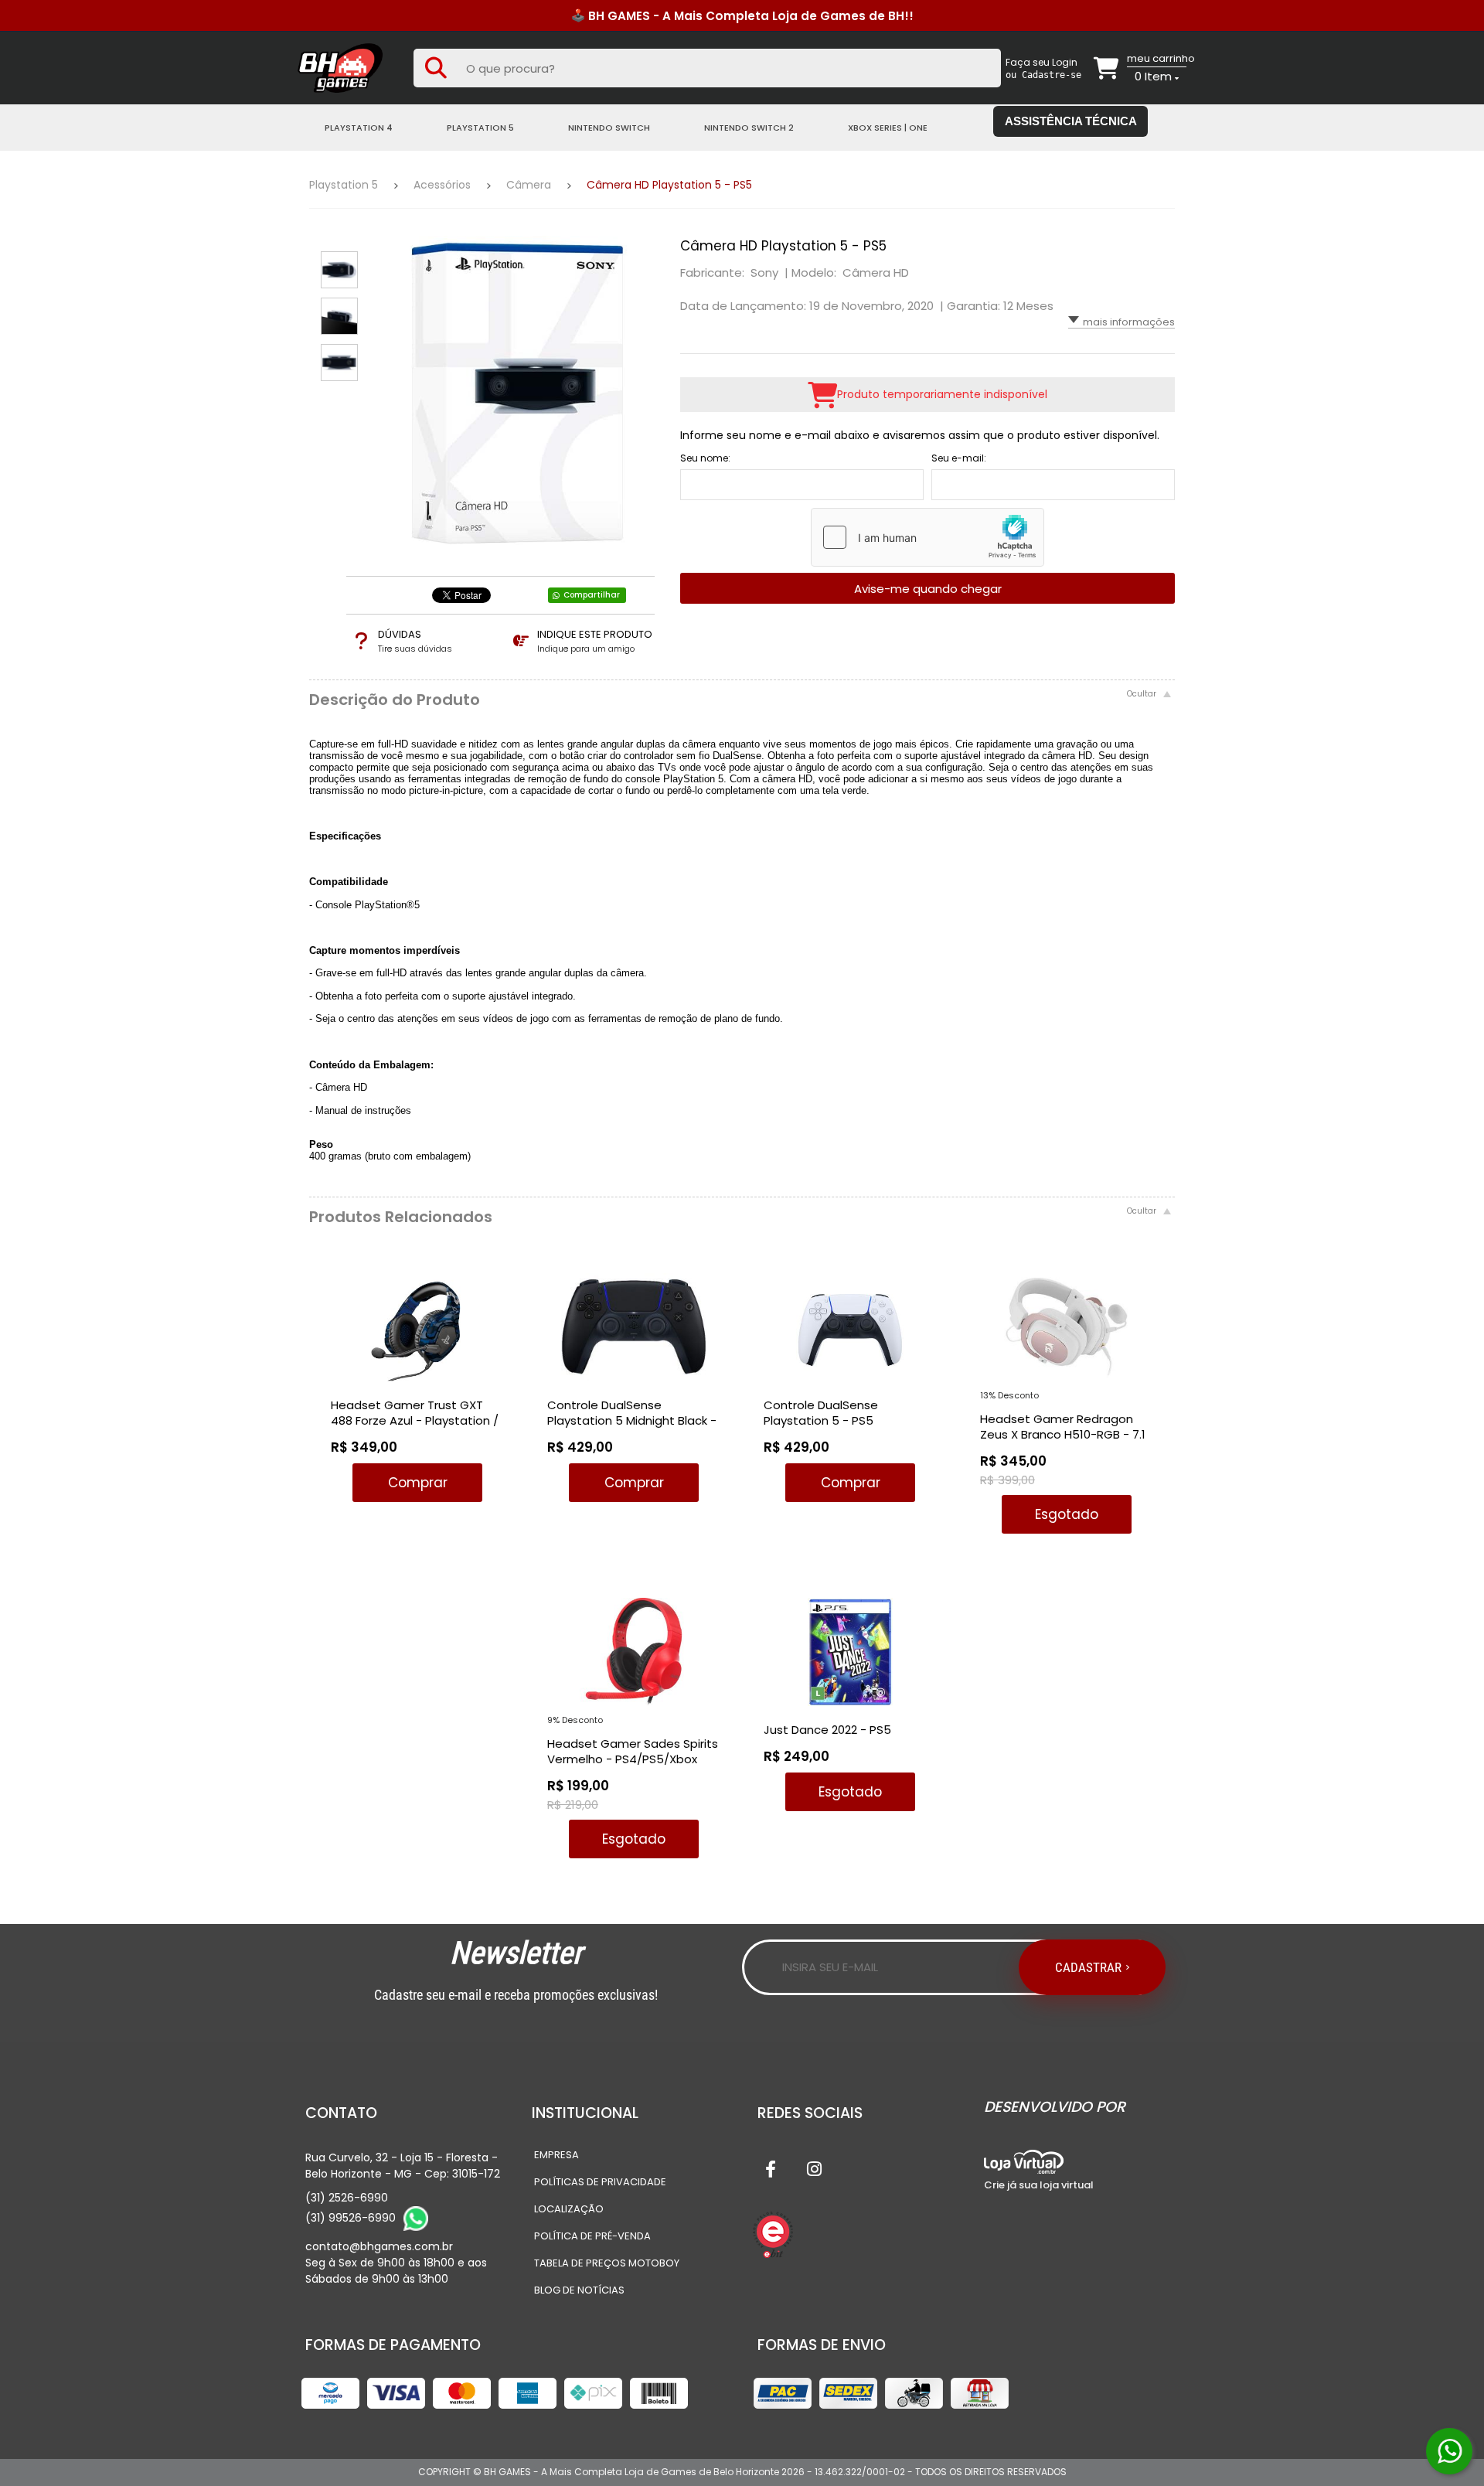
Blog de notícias (579, 2290)
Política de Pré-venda (592, 2236)
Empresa (556, 2155)
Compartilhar (592, 595)
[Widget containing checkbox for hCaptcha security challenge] (927, 537)
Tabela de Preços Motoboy (607, 2263)
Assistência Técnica (1071, 121)
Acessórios (442, 185)
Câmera (529, 185)
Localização (569, 2209)
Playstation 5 (344, 185)
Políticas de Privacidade (600, 2182)
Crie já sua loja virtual (1039, 2185)
